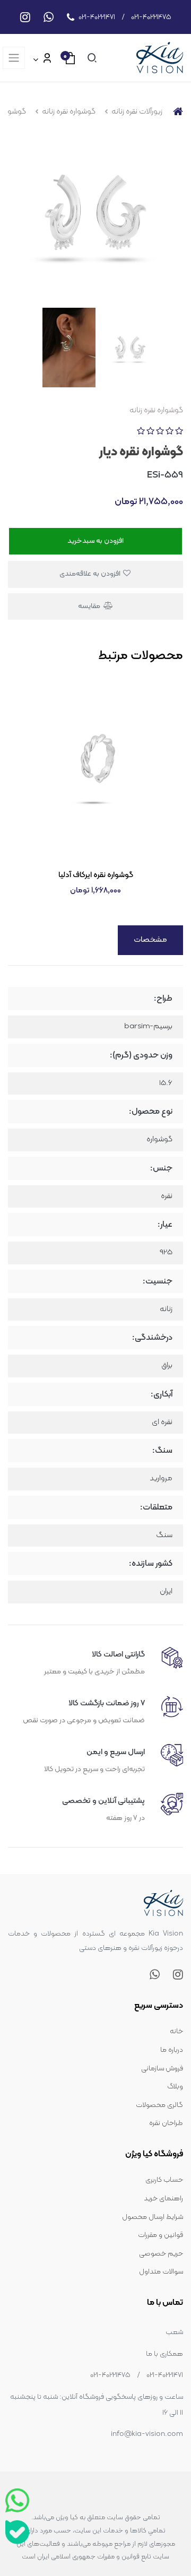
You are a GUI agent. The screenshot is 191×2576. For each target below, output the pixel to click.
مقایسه (90, 606)
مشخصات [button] (150, 940)
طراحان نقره (166, 2123)
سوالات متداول (161, 2272)
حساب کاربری (164, 2180)
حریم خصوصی (161, 2254)
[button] (90, 58)
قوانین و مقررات (160, 2235)
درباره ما (172, 2050)
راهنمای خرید (163, 2198)
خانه (176, 2031)
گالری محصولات (159, 2105)
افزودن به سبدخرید (95, 541)
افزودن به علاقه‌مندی (91, 574)
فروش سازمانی (162, 2068)
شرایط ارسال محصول (153, 2217)
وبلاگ (175, 2087)
